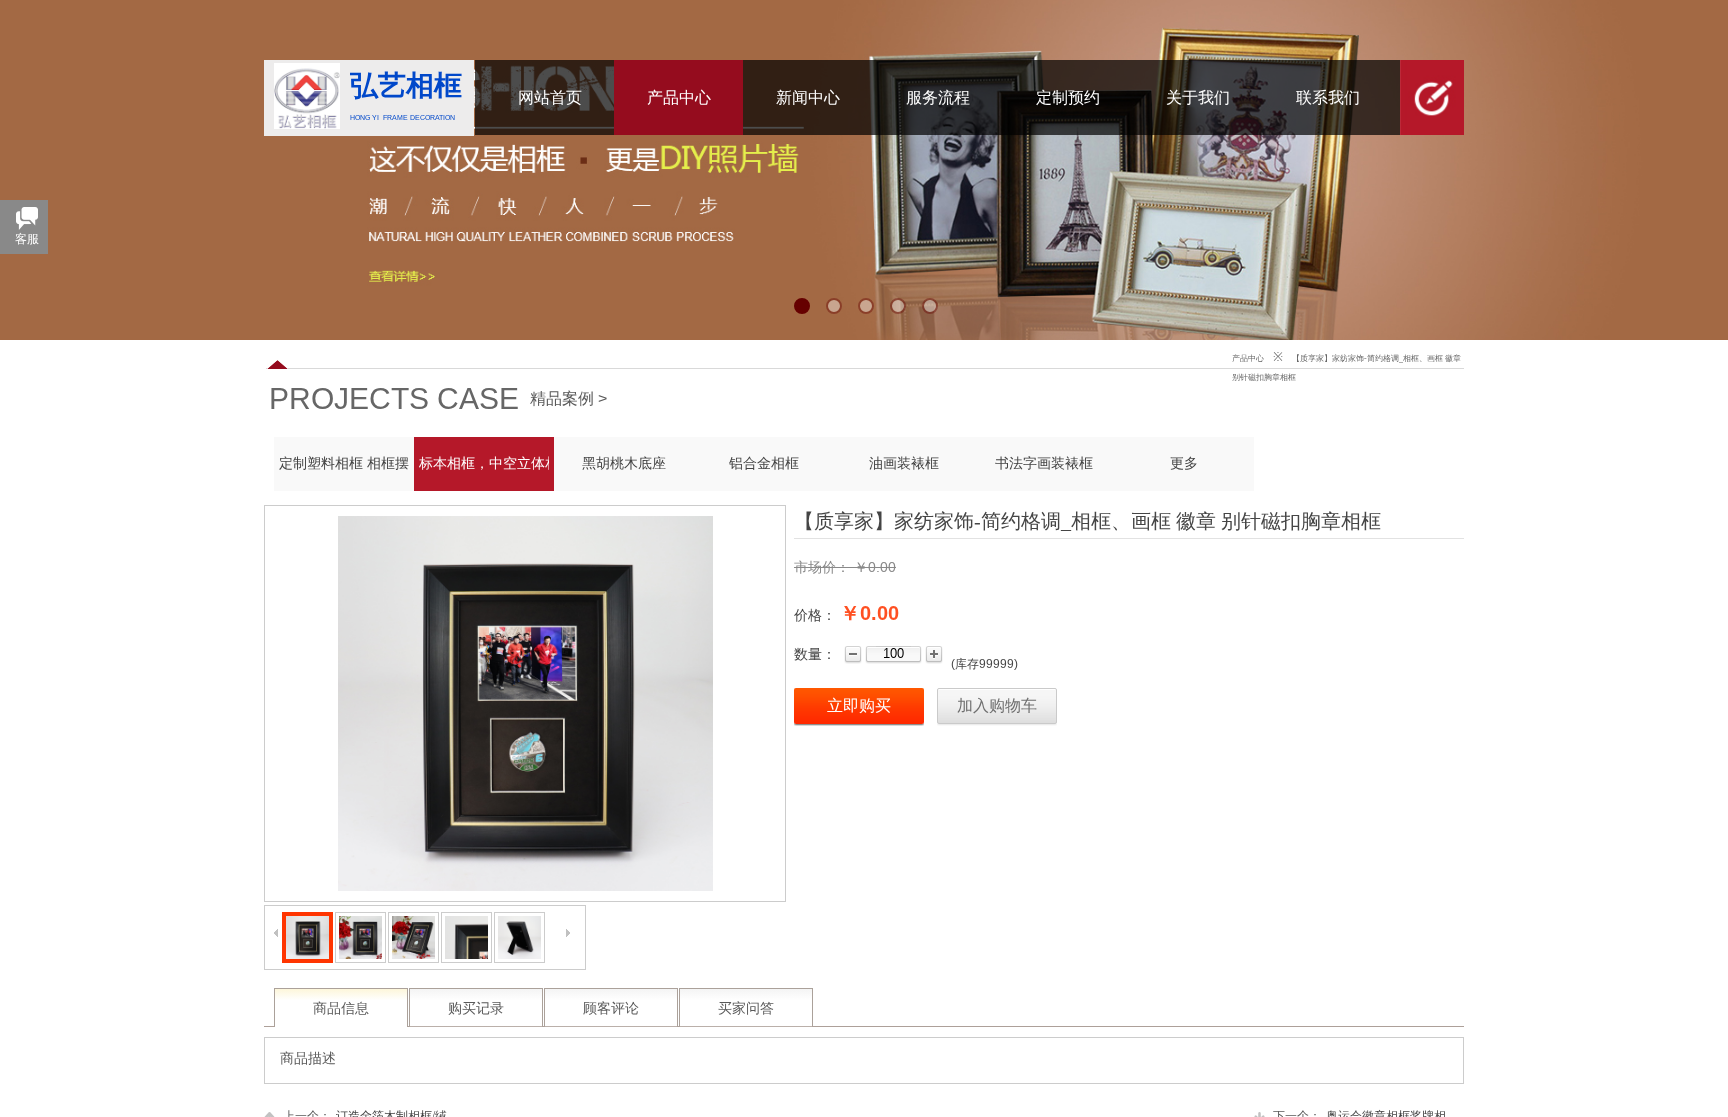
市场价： (822, 567)
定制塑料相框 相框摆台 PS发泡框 (344, 463)
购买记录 (476, 1008)
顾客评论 (611, 1008)
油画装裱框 (904, 463)
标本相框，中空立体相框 (484, 463)
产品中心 (1248, 358)
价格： (815, 615)
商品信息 (341, 1008)
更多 (1184, 463)
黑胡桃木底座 (624, 463)
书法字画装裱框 (1044, 463)
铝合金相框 (764, 463)
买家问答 (746, 1008)
